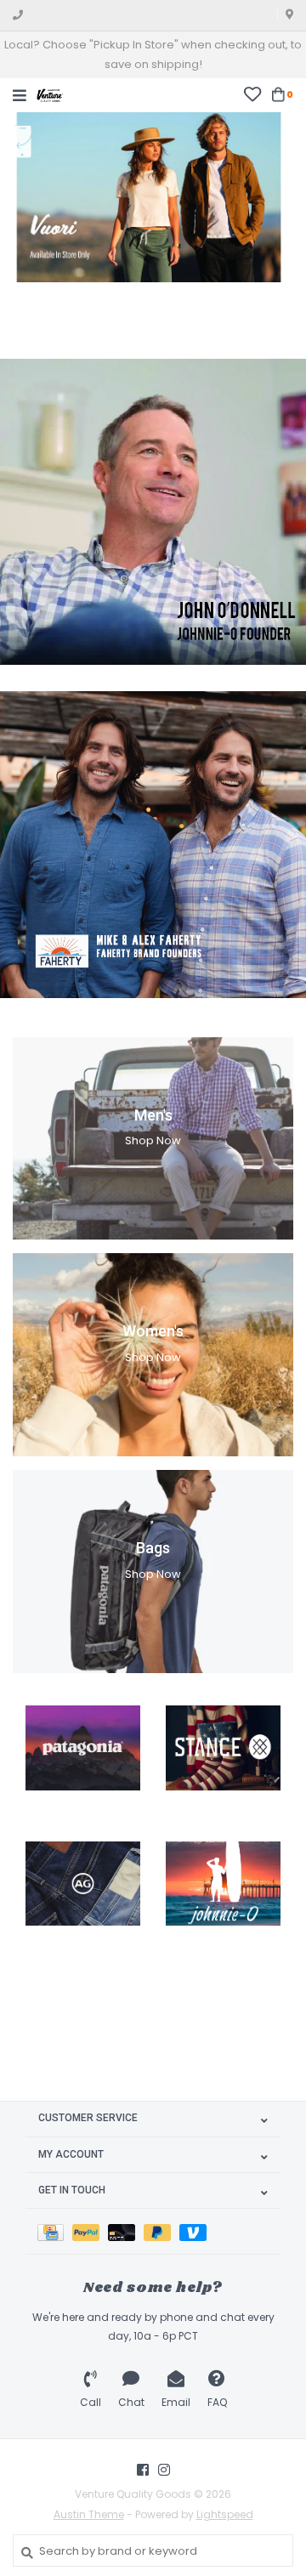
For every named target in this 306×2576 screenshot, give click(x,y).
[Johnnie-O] (223, 1884)
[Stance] (223, 1748)
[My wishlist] (252, 94)
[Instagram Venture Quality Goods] (164, 2470)
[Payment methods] (55, 2231)
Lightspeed (225, 2514)
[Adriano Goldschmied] (83, 1884)
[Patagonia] (83, 1748)
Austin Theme (89, 2514)
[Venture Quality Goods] (50, 94)
